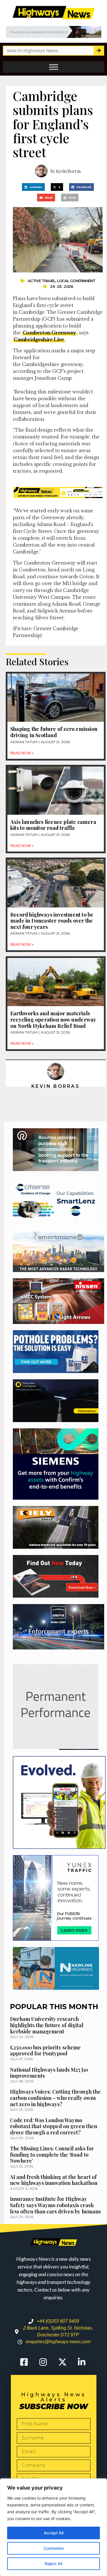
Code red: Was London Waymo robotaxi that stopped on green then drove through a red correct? (53, 2126)
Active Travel (42, 281)
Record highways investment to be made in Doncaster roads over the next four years (52, 921)
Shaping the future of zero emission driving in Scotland (54, 732)
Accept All (54, 2533)
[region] (53, 2527)
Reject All (53, 2564)
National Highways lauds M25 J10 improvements (49, 2073)
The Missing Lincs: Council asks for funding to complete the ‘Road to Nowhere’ (52, 2155)
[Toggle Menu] (54, 67)
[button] (33, 187)
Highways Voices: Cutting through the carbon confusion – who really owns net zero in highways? (55, 2098)
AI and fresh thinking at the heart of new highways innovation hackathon (54, 2180)
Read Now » (22, 753)
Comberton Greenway (49, 333)
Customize (54, 2548)
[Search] (99, 51)
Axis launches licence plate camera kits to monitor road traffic (53, 825)
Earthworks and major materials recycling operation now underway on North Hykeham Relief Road (53, 1019)
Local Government (76, 281)
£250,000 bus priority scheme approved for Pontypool (45, 2051)
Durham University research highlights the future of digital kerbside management (47, 2025)
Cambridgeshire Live (39, 339)
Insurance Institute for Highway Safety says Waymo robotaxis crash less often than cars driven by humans (55, 2205)
